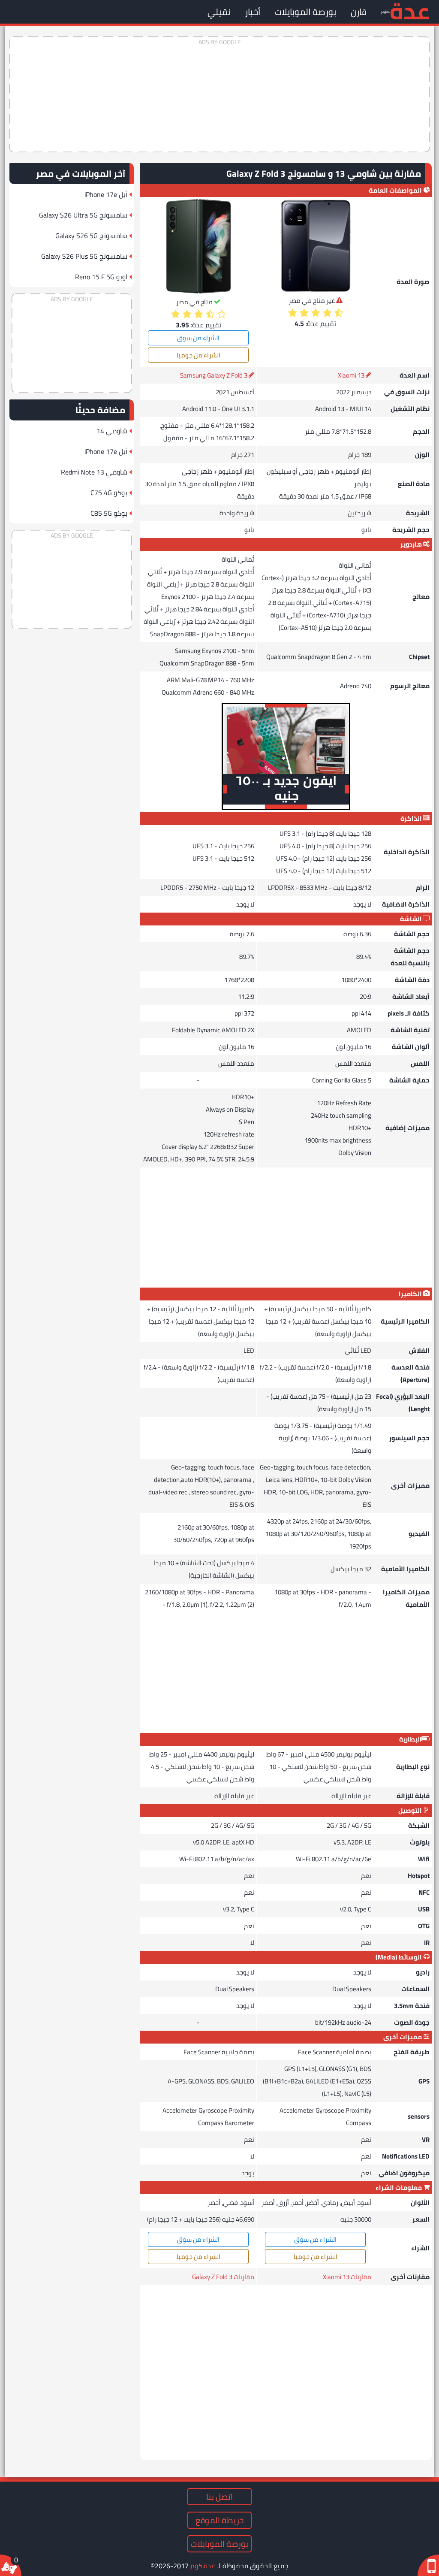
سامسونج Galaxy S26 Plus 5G (84, 256)
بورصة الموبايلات (305, 12)
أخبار (253, 12)
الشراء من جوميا (198, 355)
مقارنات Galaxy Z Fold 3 (223, 2277)
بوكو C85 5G (109, 513)
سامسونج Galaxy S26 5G (91, 236)
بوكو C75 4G (109, 493)
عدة (410, 11)
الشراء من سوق (198, 338)
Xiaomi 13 (351, 375)
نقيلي (219, 12)
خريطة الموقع (219, 2520)
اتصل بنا (219, 2497)
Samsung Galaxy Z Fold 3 (214, 375)
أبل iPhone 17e (106, 194)
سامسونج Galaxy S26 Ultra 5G (83, 215)
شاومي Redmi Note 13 (94, 472)
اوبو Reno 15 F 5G (101, 277)
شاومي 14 (112, 431)
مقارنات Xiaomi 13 (347, 2277)
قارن (359, 12)
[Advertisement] (219, 94)
